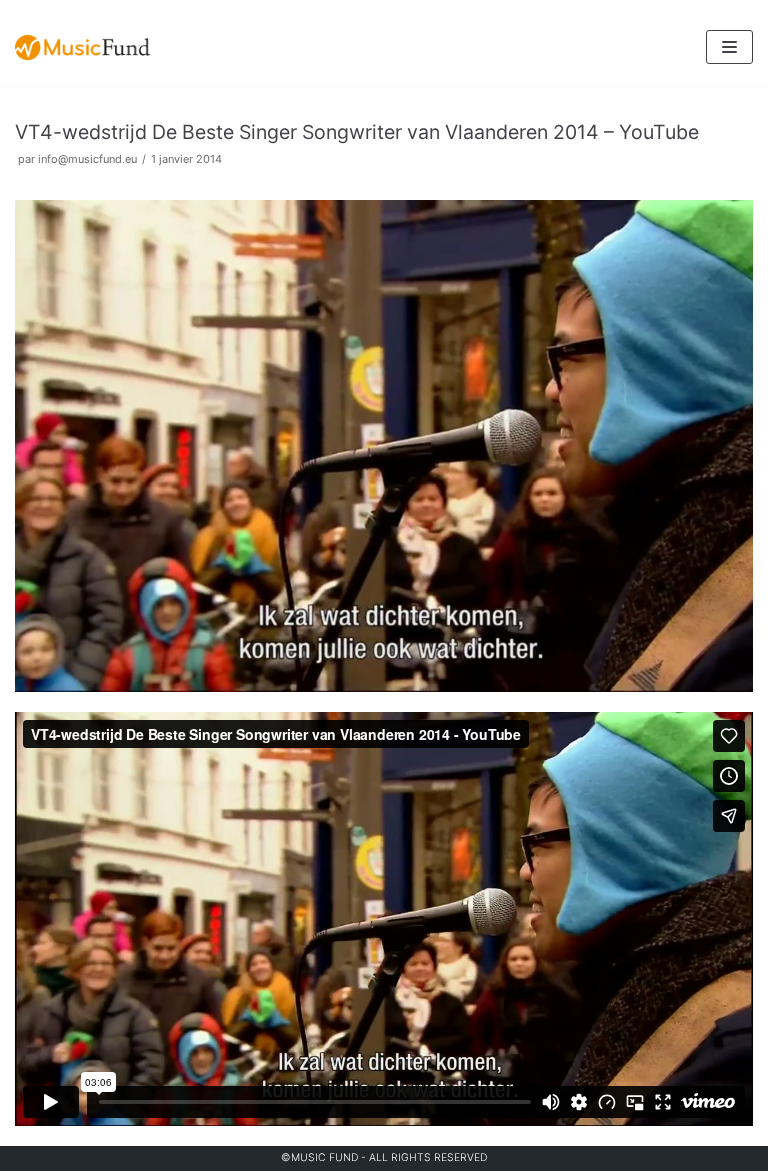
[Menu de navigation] (729, 47)
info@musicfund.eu (87, 159)
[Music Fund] (82, 47)
